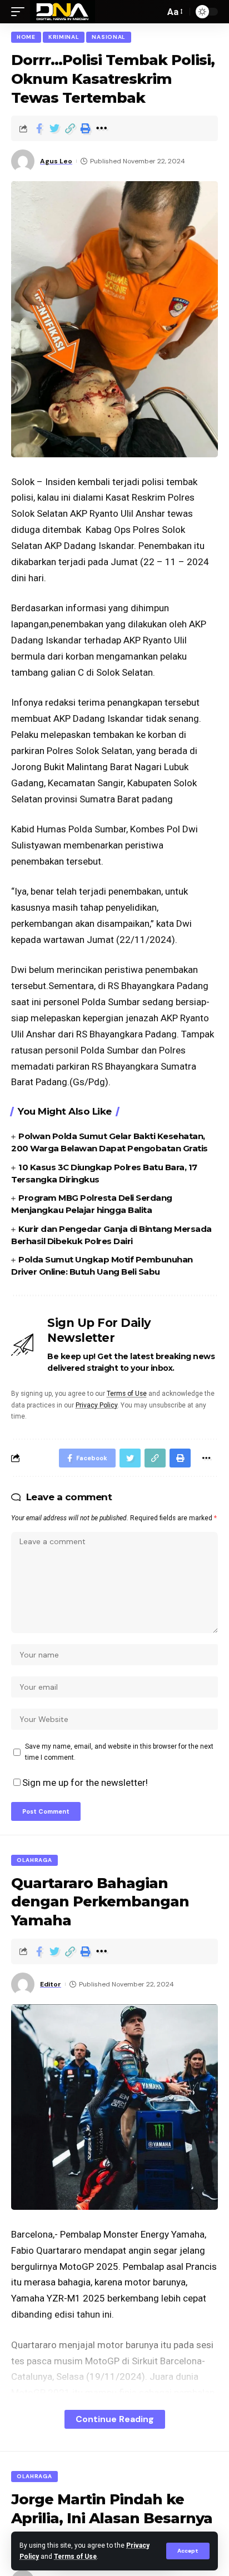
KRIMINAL (64, 37)
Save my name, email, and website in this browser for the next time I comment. (119, 1752)
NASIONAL (109, 37)
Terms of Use (75, 2557)
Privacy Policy (96, 1405)
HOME (26, 37)
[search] (153, 12)
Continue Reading (115, 2419)
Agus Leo (56, 161)
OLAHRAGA (34, 1860)
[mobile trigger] (21, 12)
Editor (51, 1984)
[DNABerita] (63, 12)
